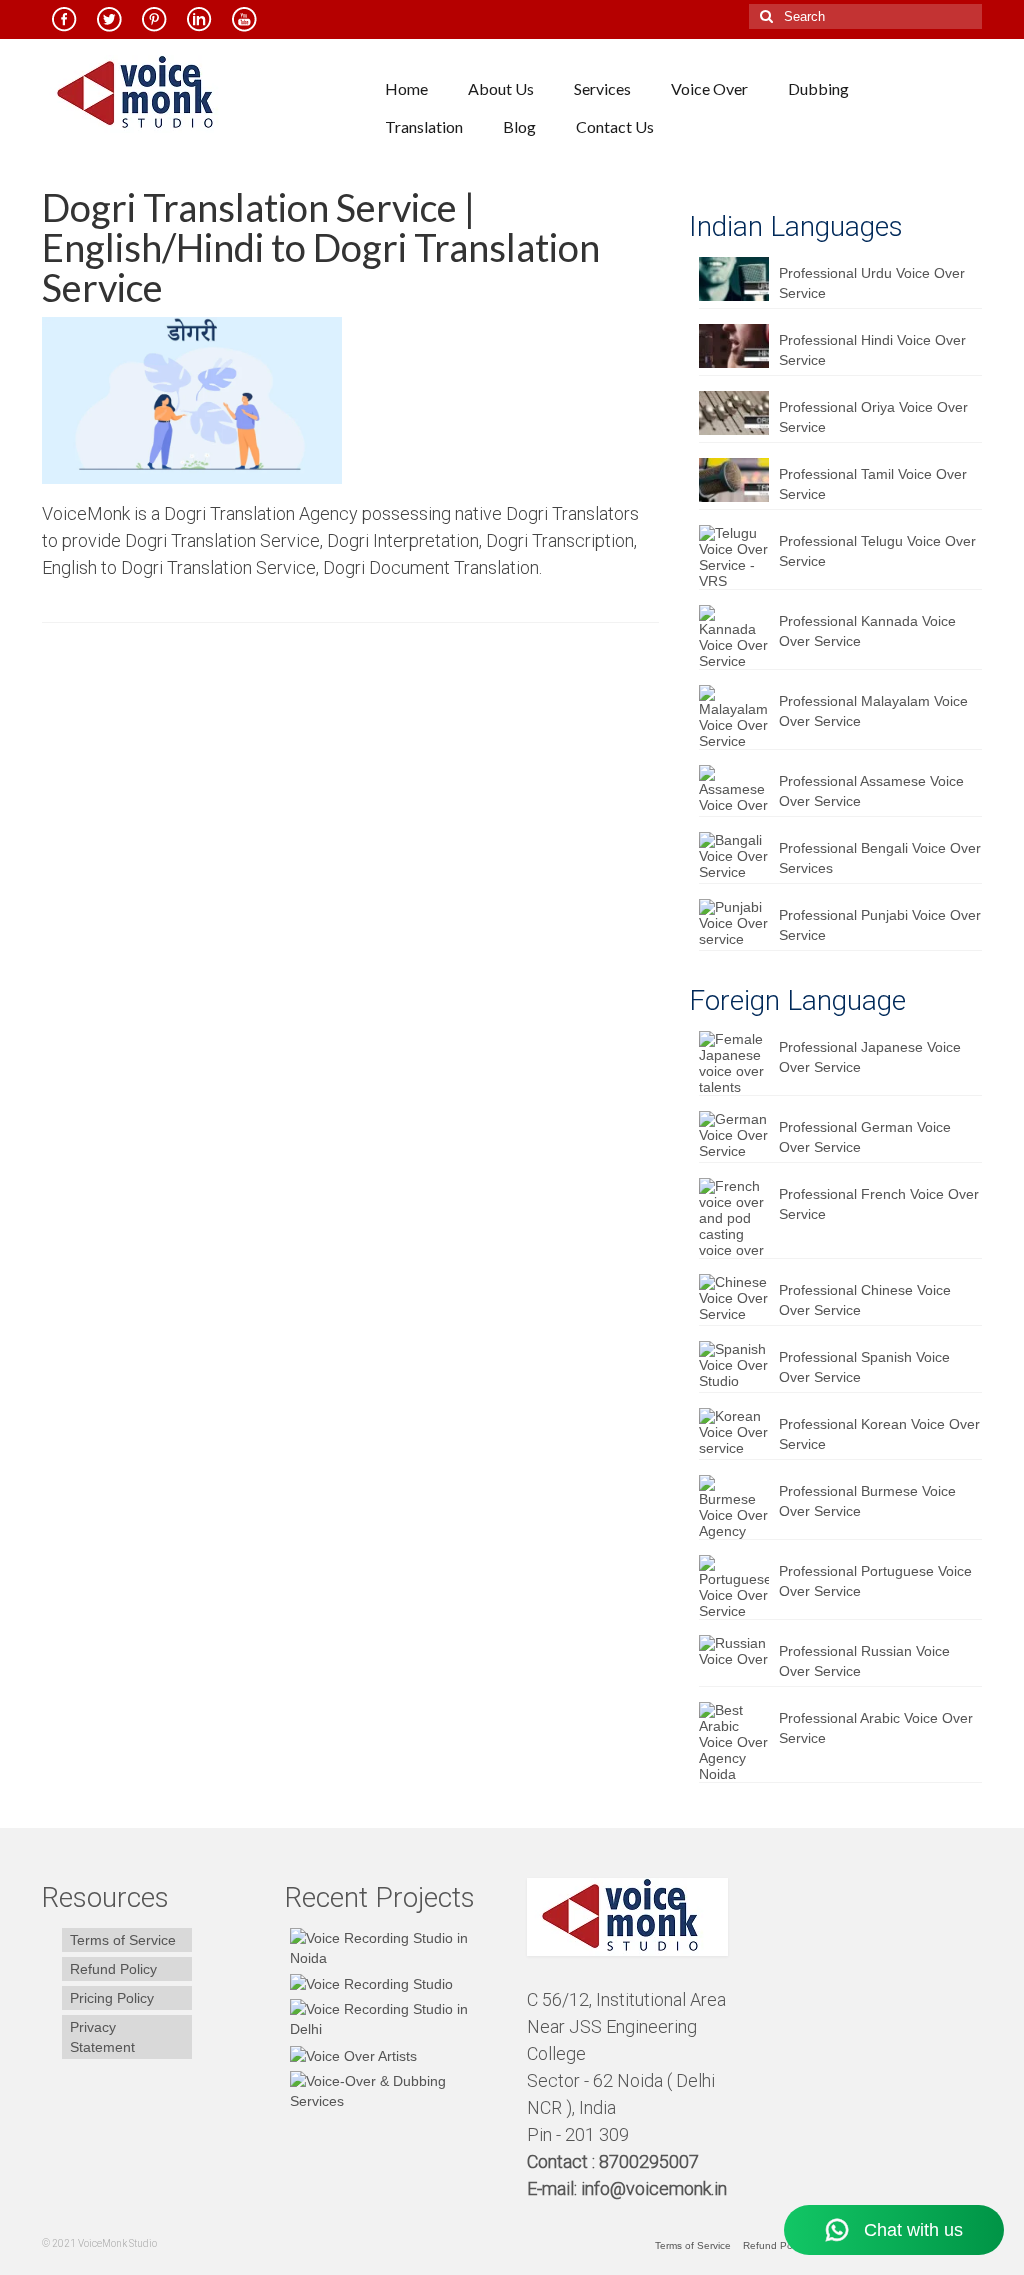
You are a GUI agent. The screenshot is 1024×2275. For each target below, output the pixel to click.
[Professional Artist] (369, 1983)
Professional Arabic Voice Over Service (876, 1728)
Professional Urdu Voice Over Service (872, 283)
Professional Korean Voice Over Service (879, 1434)
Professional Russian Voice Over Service (864, 1661)
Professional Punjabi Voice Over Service (880, 925)
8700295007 (651, 2161)
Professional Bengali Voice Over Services (880, 858)
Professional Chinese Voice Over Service (865, 1300)
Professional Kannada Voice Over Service (867, 631)
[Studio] (351, 2054)
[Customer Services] (391, 1948)
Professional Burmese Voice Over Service (867, 1501)
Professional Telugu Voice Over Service (877, 551)
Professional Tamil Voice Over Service (873, 484)
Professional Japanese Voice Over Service (870, 1057)
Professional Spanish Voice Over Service (864, 1367)
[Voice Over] (391, 2091)
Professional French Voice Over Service (879, 1204)
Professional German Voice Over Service (865, 1137)
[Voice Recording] (391, 2019)
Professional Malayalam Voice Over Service (873, 711)
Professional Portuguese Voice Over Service (875, 1581)
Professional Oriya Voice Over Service (873, 417)
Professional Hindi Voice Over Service (872, 350)
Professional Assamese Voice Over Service (871, 791)
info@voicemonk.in (654, 2188)
